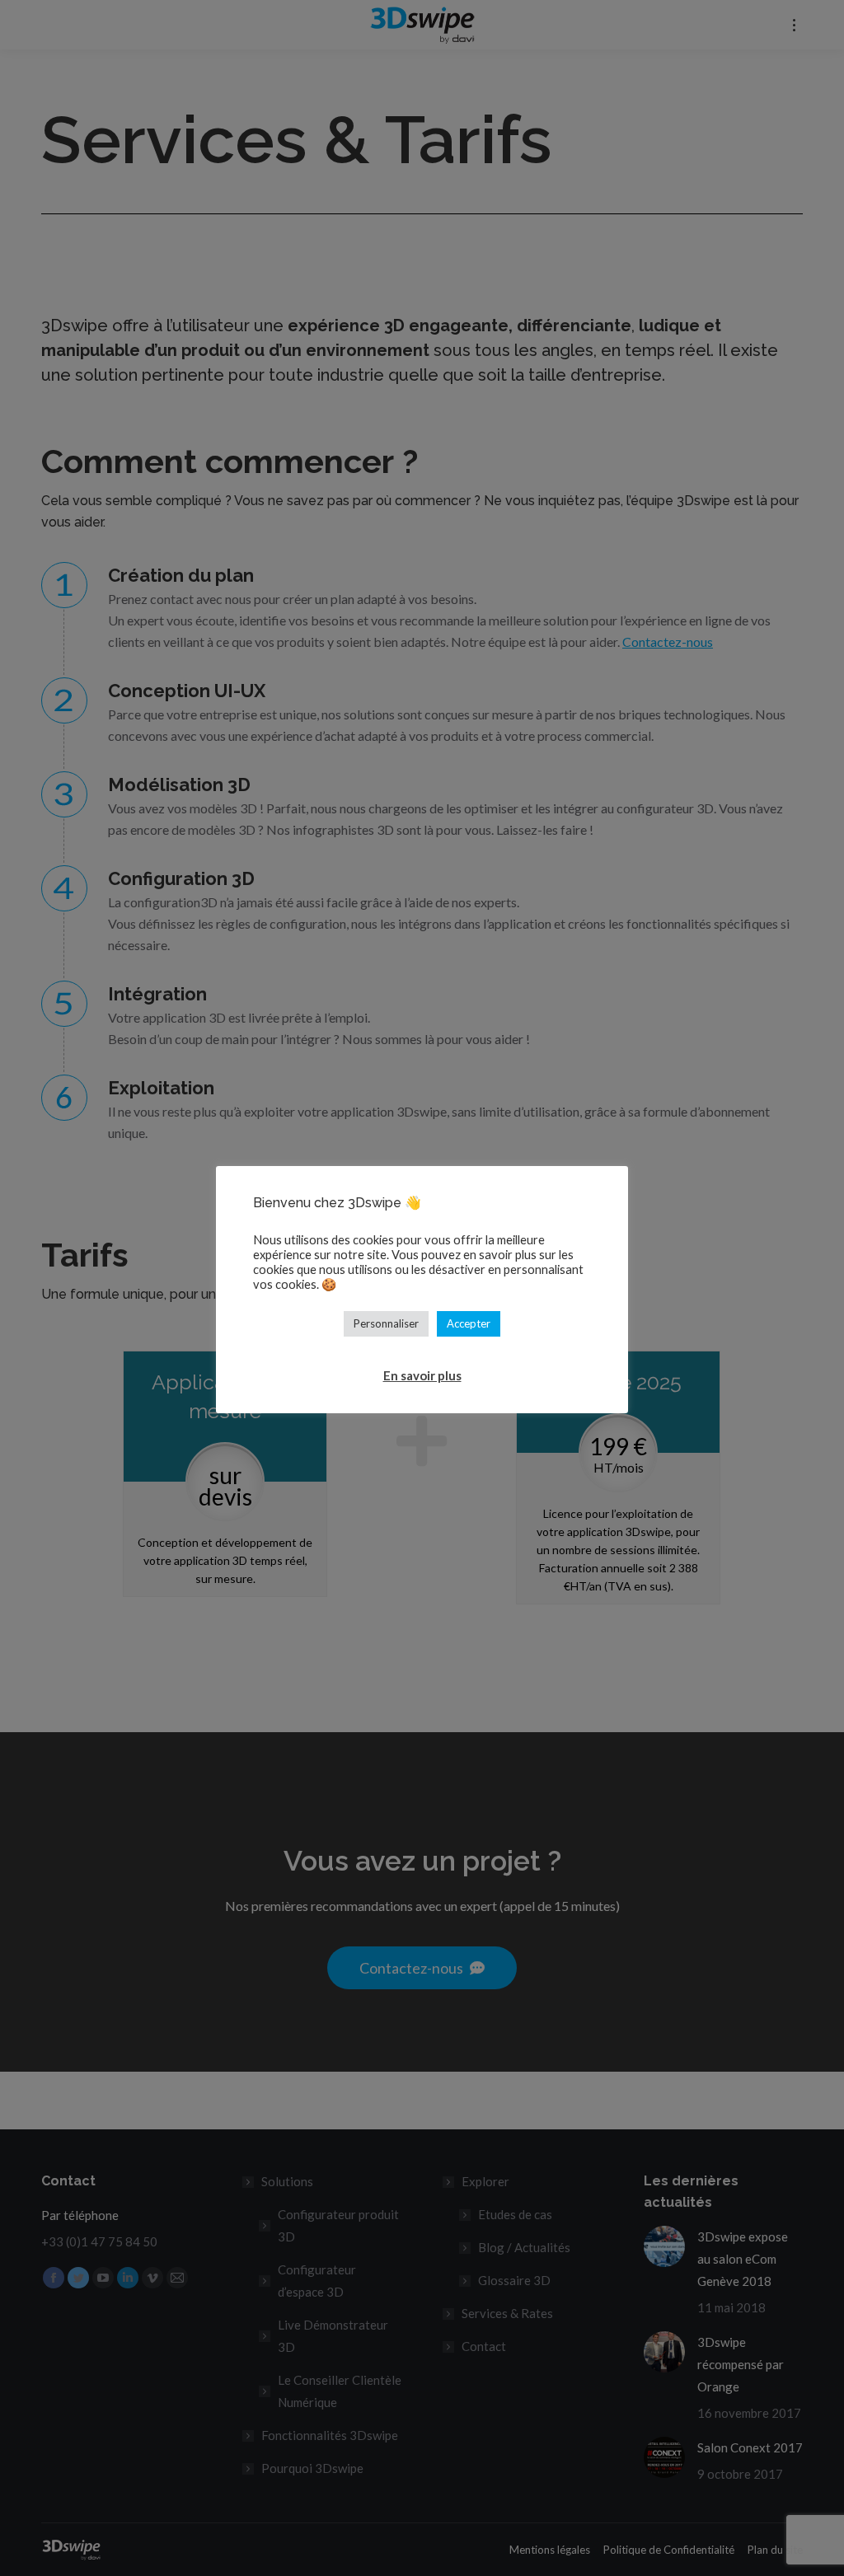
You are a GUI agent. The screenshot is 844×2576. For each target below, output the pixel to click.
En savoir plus (422, 1375)
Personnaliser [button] (386, 1323)
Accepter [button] (469, 1323)
